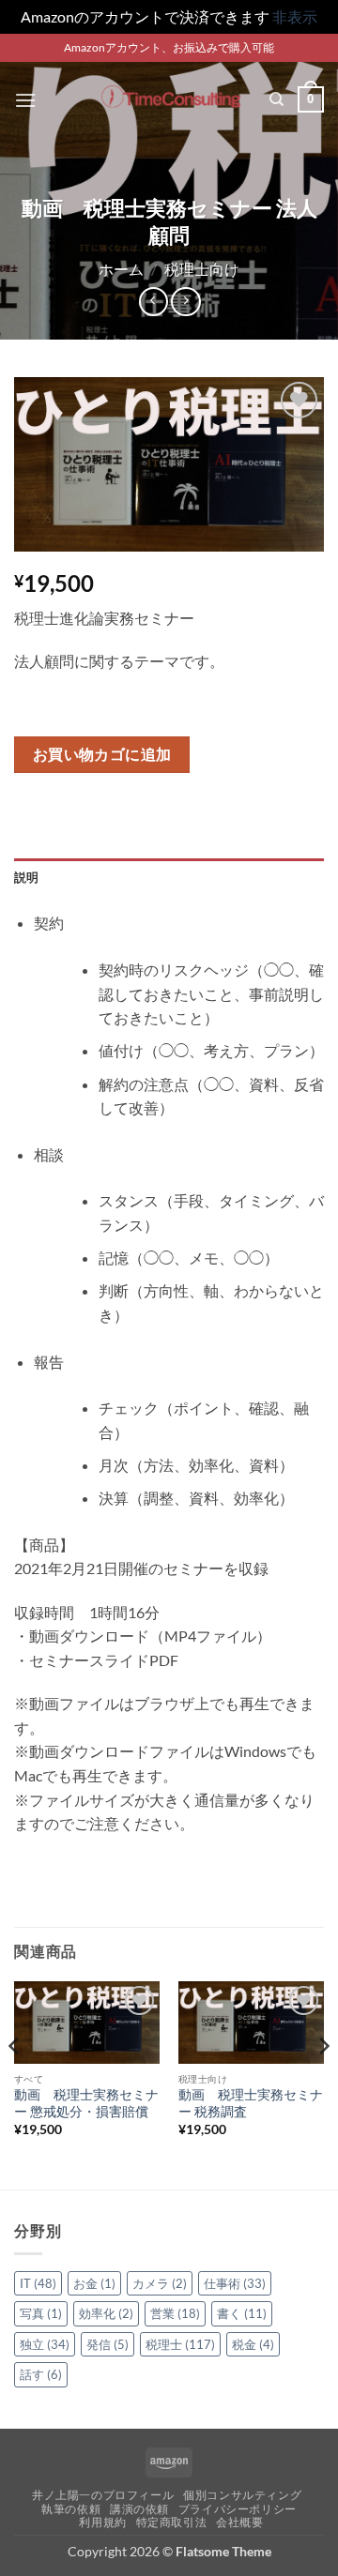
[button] (25, 100)
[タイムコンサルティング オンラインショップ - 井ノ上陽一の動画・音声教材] (169, 99)
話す (41, 2374)
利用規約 (102, 2522)
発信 (108, 2344)
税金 (253, 2344)
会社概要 (239, 2522)
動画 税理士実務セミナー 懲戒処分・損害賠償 (86, 2103)
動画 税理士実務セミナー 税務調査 (251, 2103)
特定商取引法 (172, 2522)
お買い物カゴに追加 (102, 754)
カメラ (160, 2283)
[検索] (277, 99)
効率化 (106, 2313)
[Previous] (15, 2084)
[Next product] (154, 302)
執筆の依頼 (71, 2509)
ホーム (121, 269)
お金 (94, 2283)
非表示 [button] (295, 16)
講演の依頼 (139, 2509)
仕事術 (235, 2283)
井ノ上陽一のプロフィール (103, 2495)
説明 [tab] (27, 877)
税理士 (180, 2344)
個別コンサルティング (242, 2495)
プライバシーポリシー (238, 2509)
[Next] (323, 2084)
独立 (45, 2344)
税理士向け (202, 269)
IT (38, 2283)
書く (242, 2313)
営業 (175, 2313)
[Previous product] (185, 302)
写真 (41, 2313)
